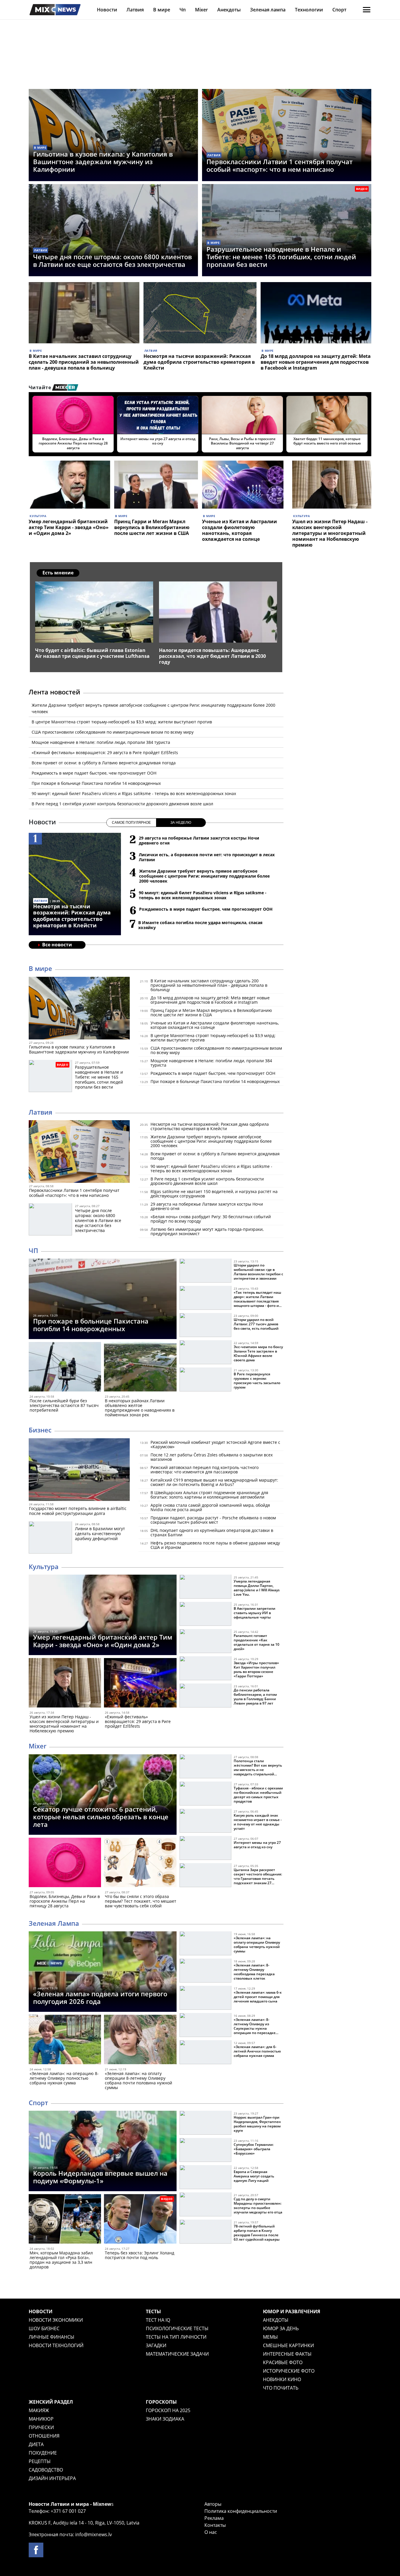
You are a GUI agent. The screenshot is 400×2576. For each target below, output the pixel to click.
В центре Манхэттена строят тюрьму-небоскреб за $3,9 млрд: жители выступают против (122, 722)
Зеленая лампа (268, 10)
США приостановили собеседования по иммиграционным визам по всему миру (113, 732)
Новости (107, 10)
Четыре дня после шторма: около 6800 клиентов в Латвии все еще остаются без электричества (112, 260)
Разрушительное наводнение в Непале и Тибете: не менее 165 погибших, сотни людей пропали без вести (281, 257)
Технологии (309, 10)
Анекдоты (229, 10)
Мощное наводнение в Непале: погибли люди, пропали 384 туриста (101, 742)
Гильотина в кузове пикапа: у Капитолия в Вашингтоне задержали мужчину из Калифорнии (103, 162)
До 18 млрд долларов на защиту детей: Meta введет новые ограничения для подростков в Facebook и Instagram (316, 362)
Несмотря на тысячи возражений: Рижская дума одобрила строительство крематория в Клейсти (199, 362)
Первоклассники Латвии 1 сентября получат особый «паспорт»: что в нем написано (280, 165)
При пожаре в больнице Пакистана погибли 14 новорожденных (96, 783)
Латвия (135, 10)
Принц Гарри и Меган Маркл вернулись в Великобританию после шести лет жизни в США (152, 527)
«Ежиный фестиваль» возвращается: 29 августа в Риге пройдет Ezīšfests (105, 752)
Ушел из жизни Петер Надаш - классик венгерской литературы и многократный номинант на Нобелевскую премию (330, 533)
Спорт (339, 10)
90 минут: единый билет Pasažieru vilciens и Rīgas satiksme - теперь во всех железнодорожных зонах (134, 793)
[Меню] (367, 10)
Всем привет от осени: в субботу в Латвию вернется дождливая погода (104, 763)
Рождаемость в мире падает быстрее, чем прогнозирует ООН (94, 773)
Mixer (201, 10)
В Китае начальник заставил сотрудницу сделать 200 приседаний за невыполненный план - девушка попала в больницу (84, 362)
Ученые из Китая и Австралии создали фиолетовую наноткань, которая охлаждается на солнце (240, 530)
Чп (183, 10)
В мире (162, 10)
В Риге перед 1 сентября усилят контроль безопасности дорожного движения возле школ (122, 804)
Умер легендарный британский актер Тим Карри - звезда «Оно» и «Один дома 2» (69, 527)
